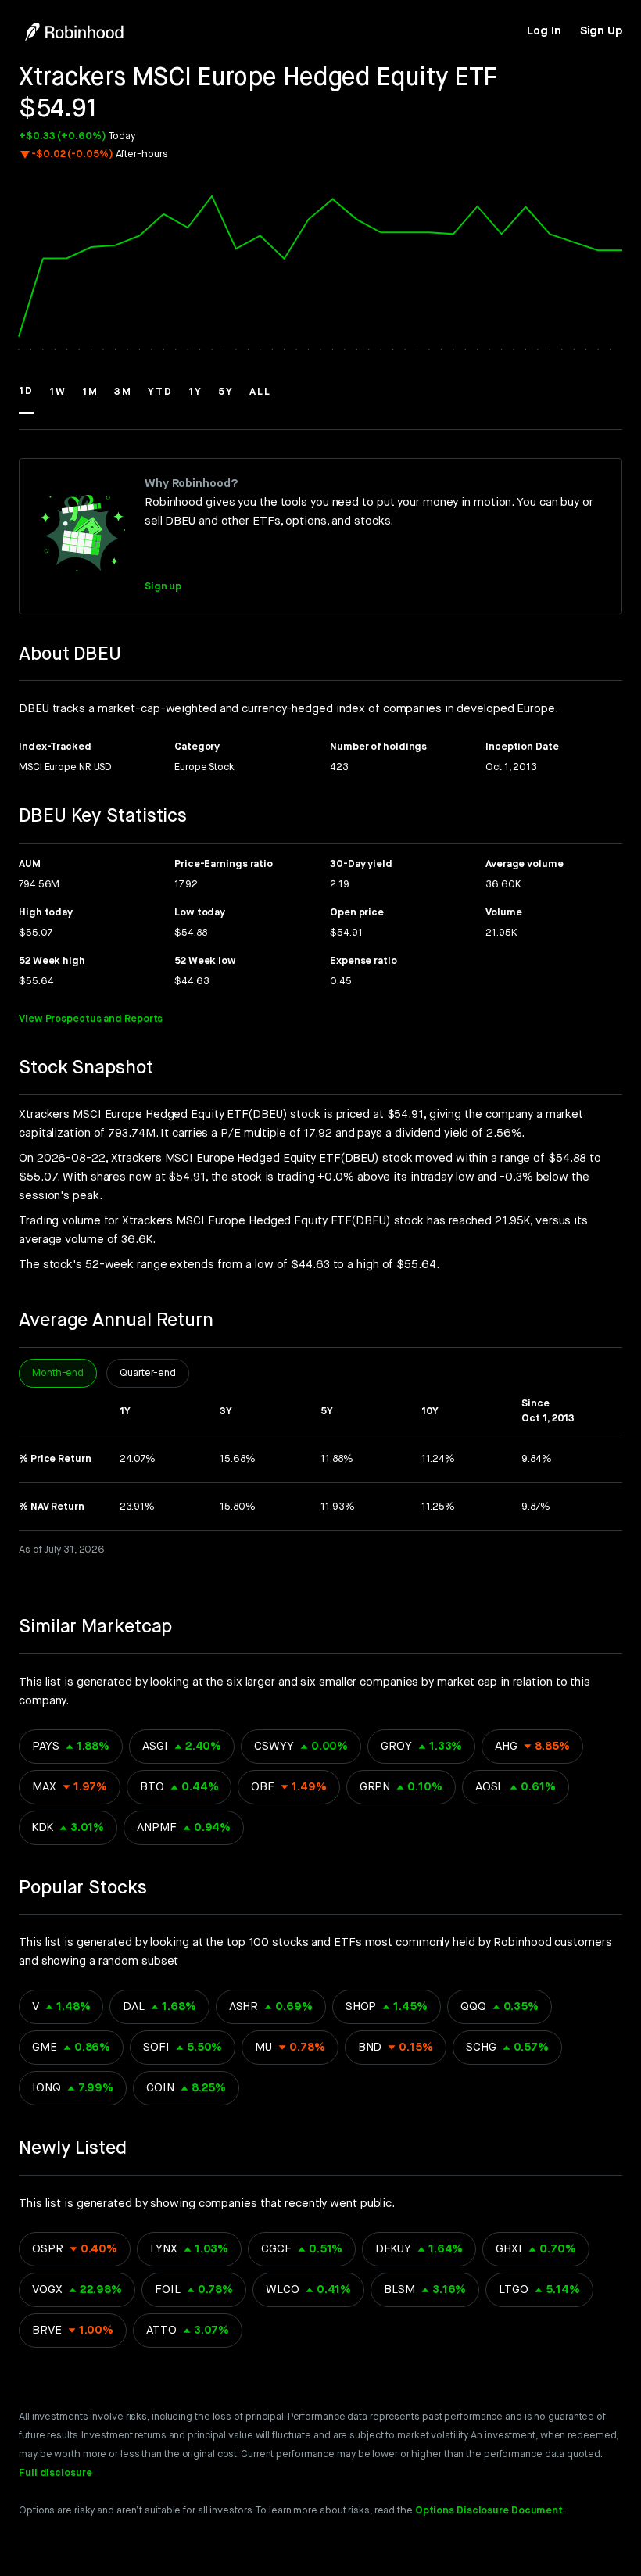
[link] (544, 31)
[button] (26, 399)
